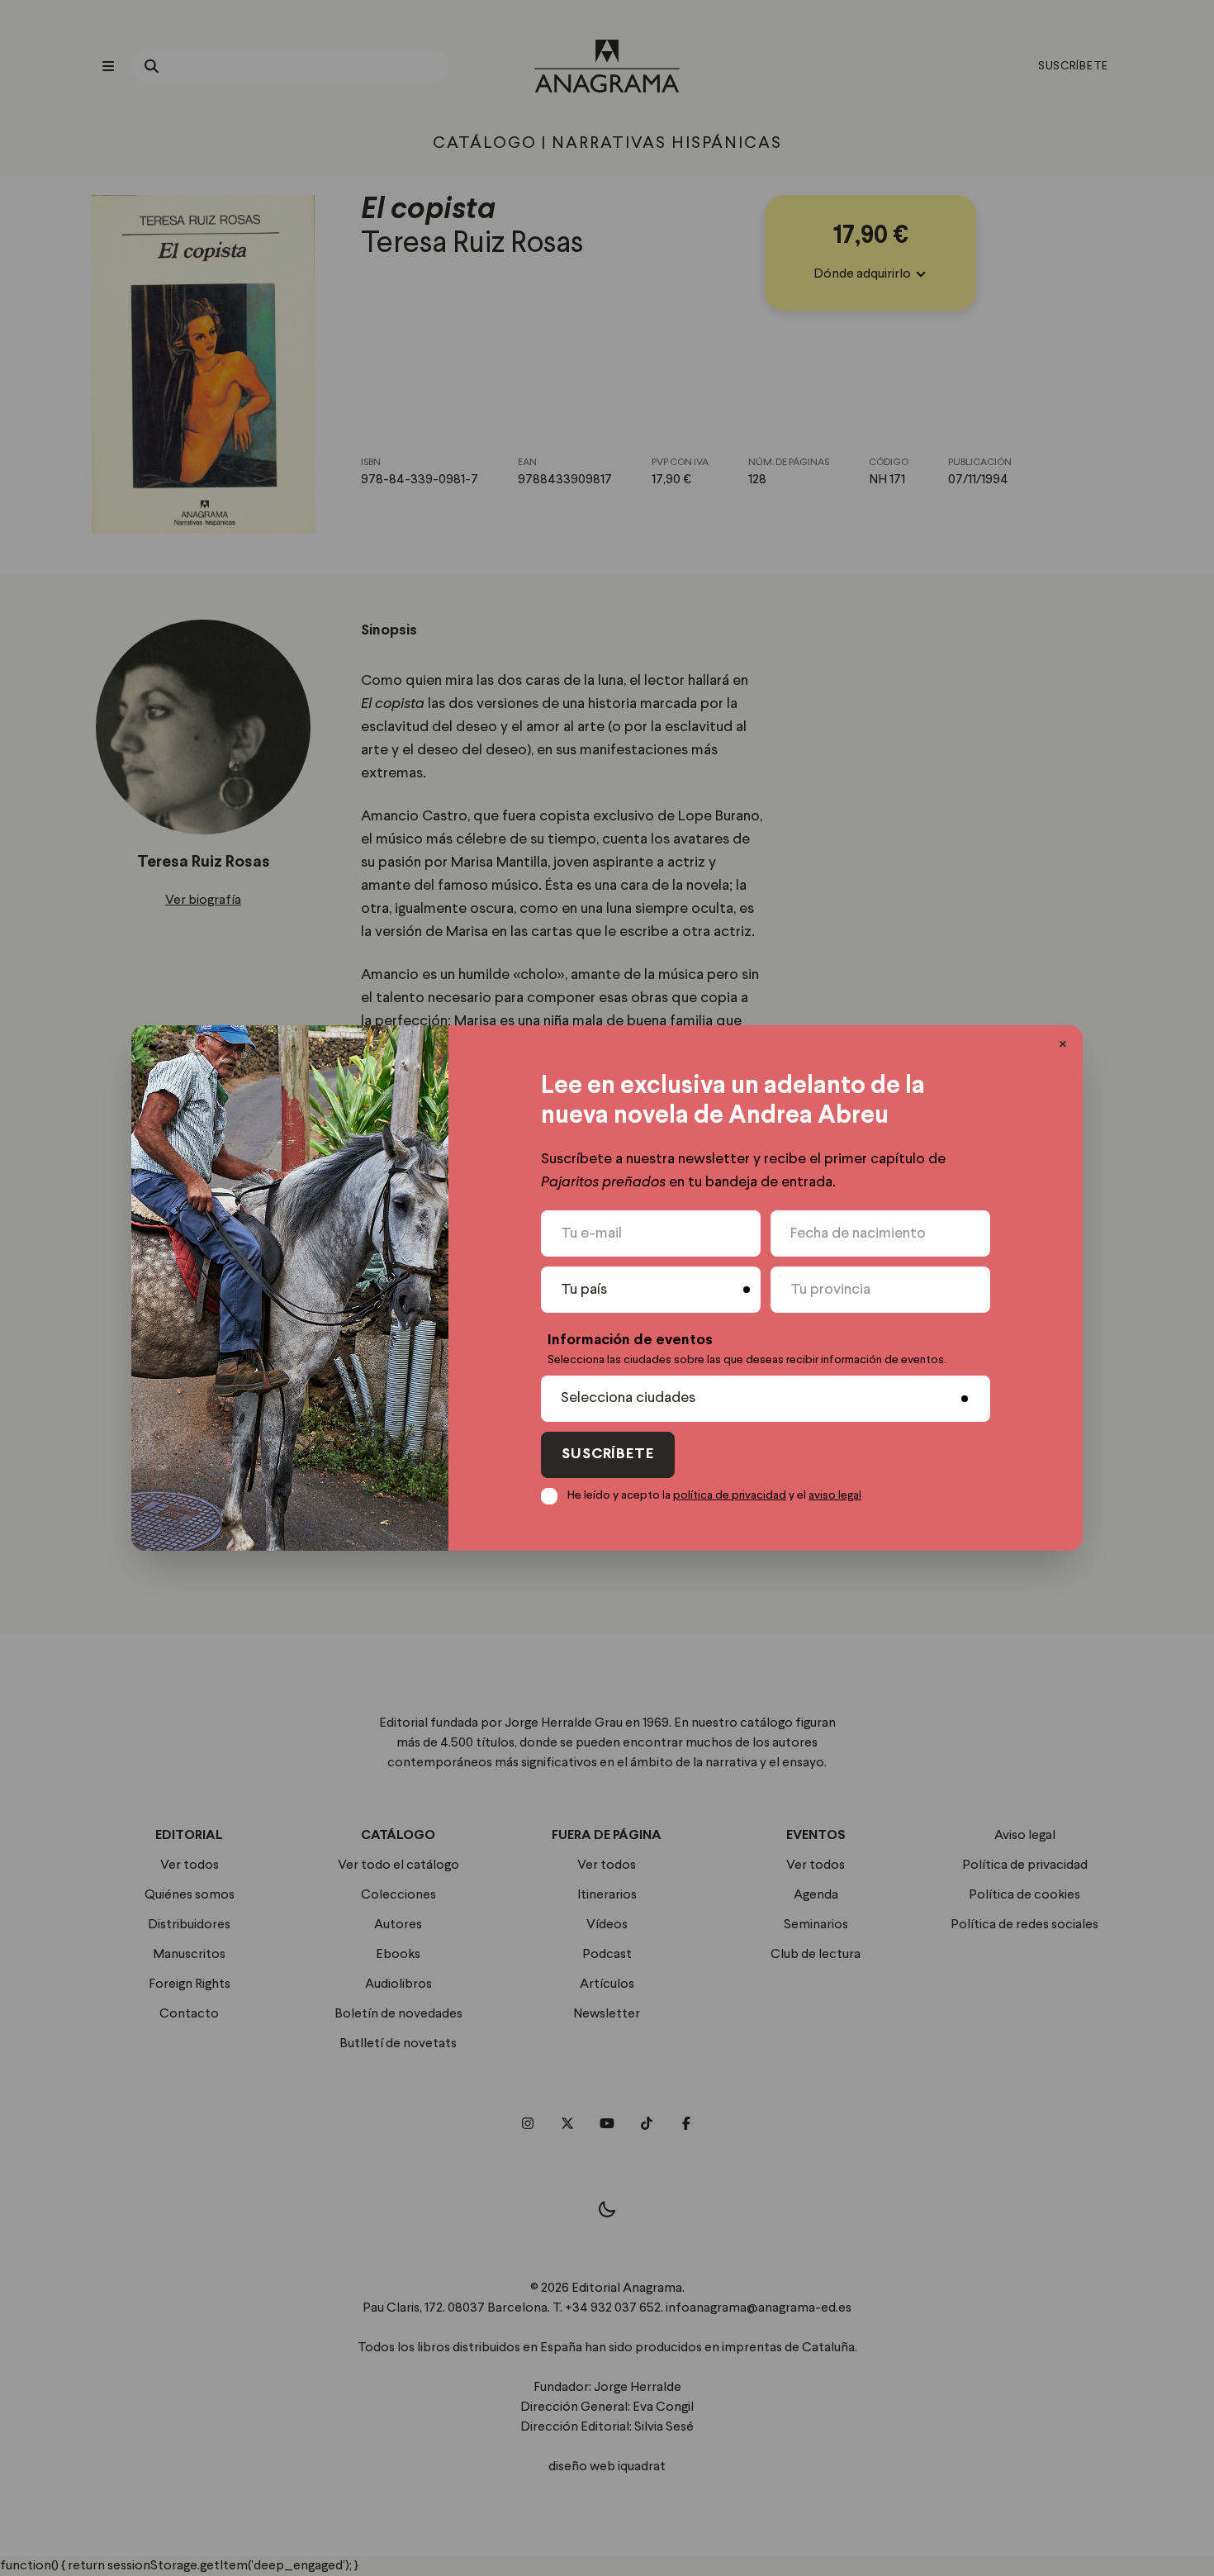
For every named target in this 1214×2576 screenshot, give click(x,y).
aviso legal (835, 1495)
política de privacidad (730, 1495)
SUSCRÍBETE (608, 1454)
